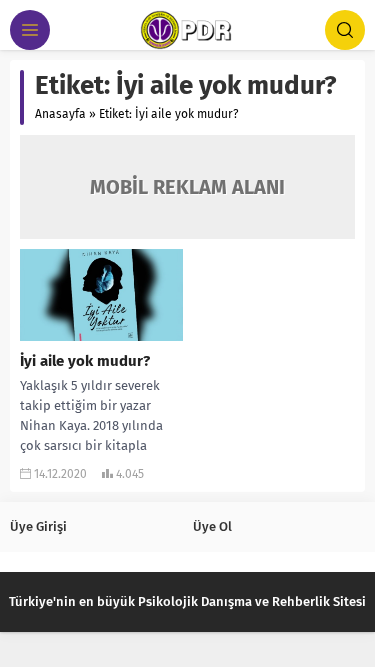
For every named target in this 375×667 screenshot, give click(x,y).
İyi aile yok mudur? (85, 361)
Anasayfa (60, 114)
